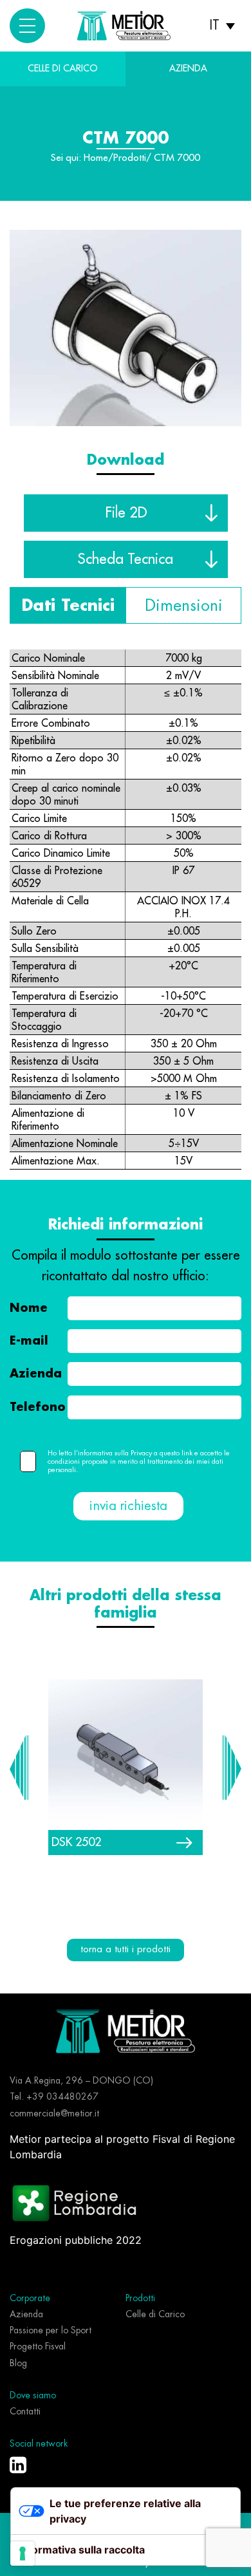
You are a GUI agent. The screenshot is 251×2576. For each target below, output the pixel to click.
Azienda (36, 1374)
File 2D (126, 512)
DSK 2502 (76, 1842)
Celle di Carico (63, 68)
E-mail (29, 1341)
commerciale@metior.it (54, 2113)
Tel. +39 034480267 (54, 2096)
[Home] (126, 2030)
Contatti (25, 2411)
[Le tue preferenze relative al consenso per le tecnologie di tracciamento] (23, 2553)
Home (96, 158)
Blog (18, 2363)
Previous (19, 1768)
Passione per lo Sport (51, 2330)
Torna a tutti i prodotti (126, 1949)
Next (232, 1768)
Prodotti (130, 158)
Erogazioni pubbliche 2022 (76, 2240)
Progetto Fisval (38, 2346)
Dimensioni (184, 605)
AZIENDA (188, 68)
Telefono (38, 1407)
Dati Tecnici (68, 605)
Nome (29, 1308)
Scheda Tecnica (126, 559)
